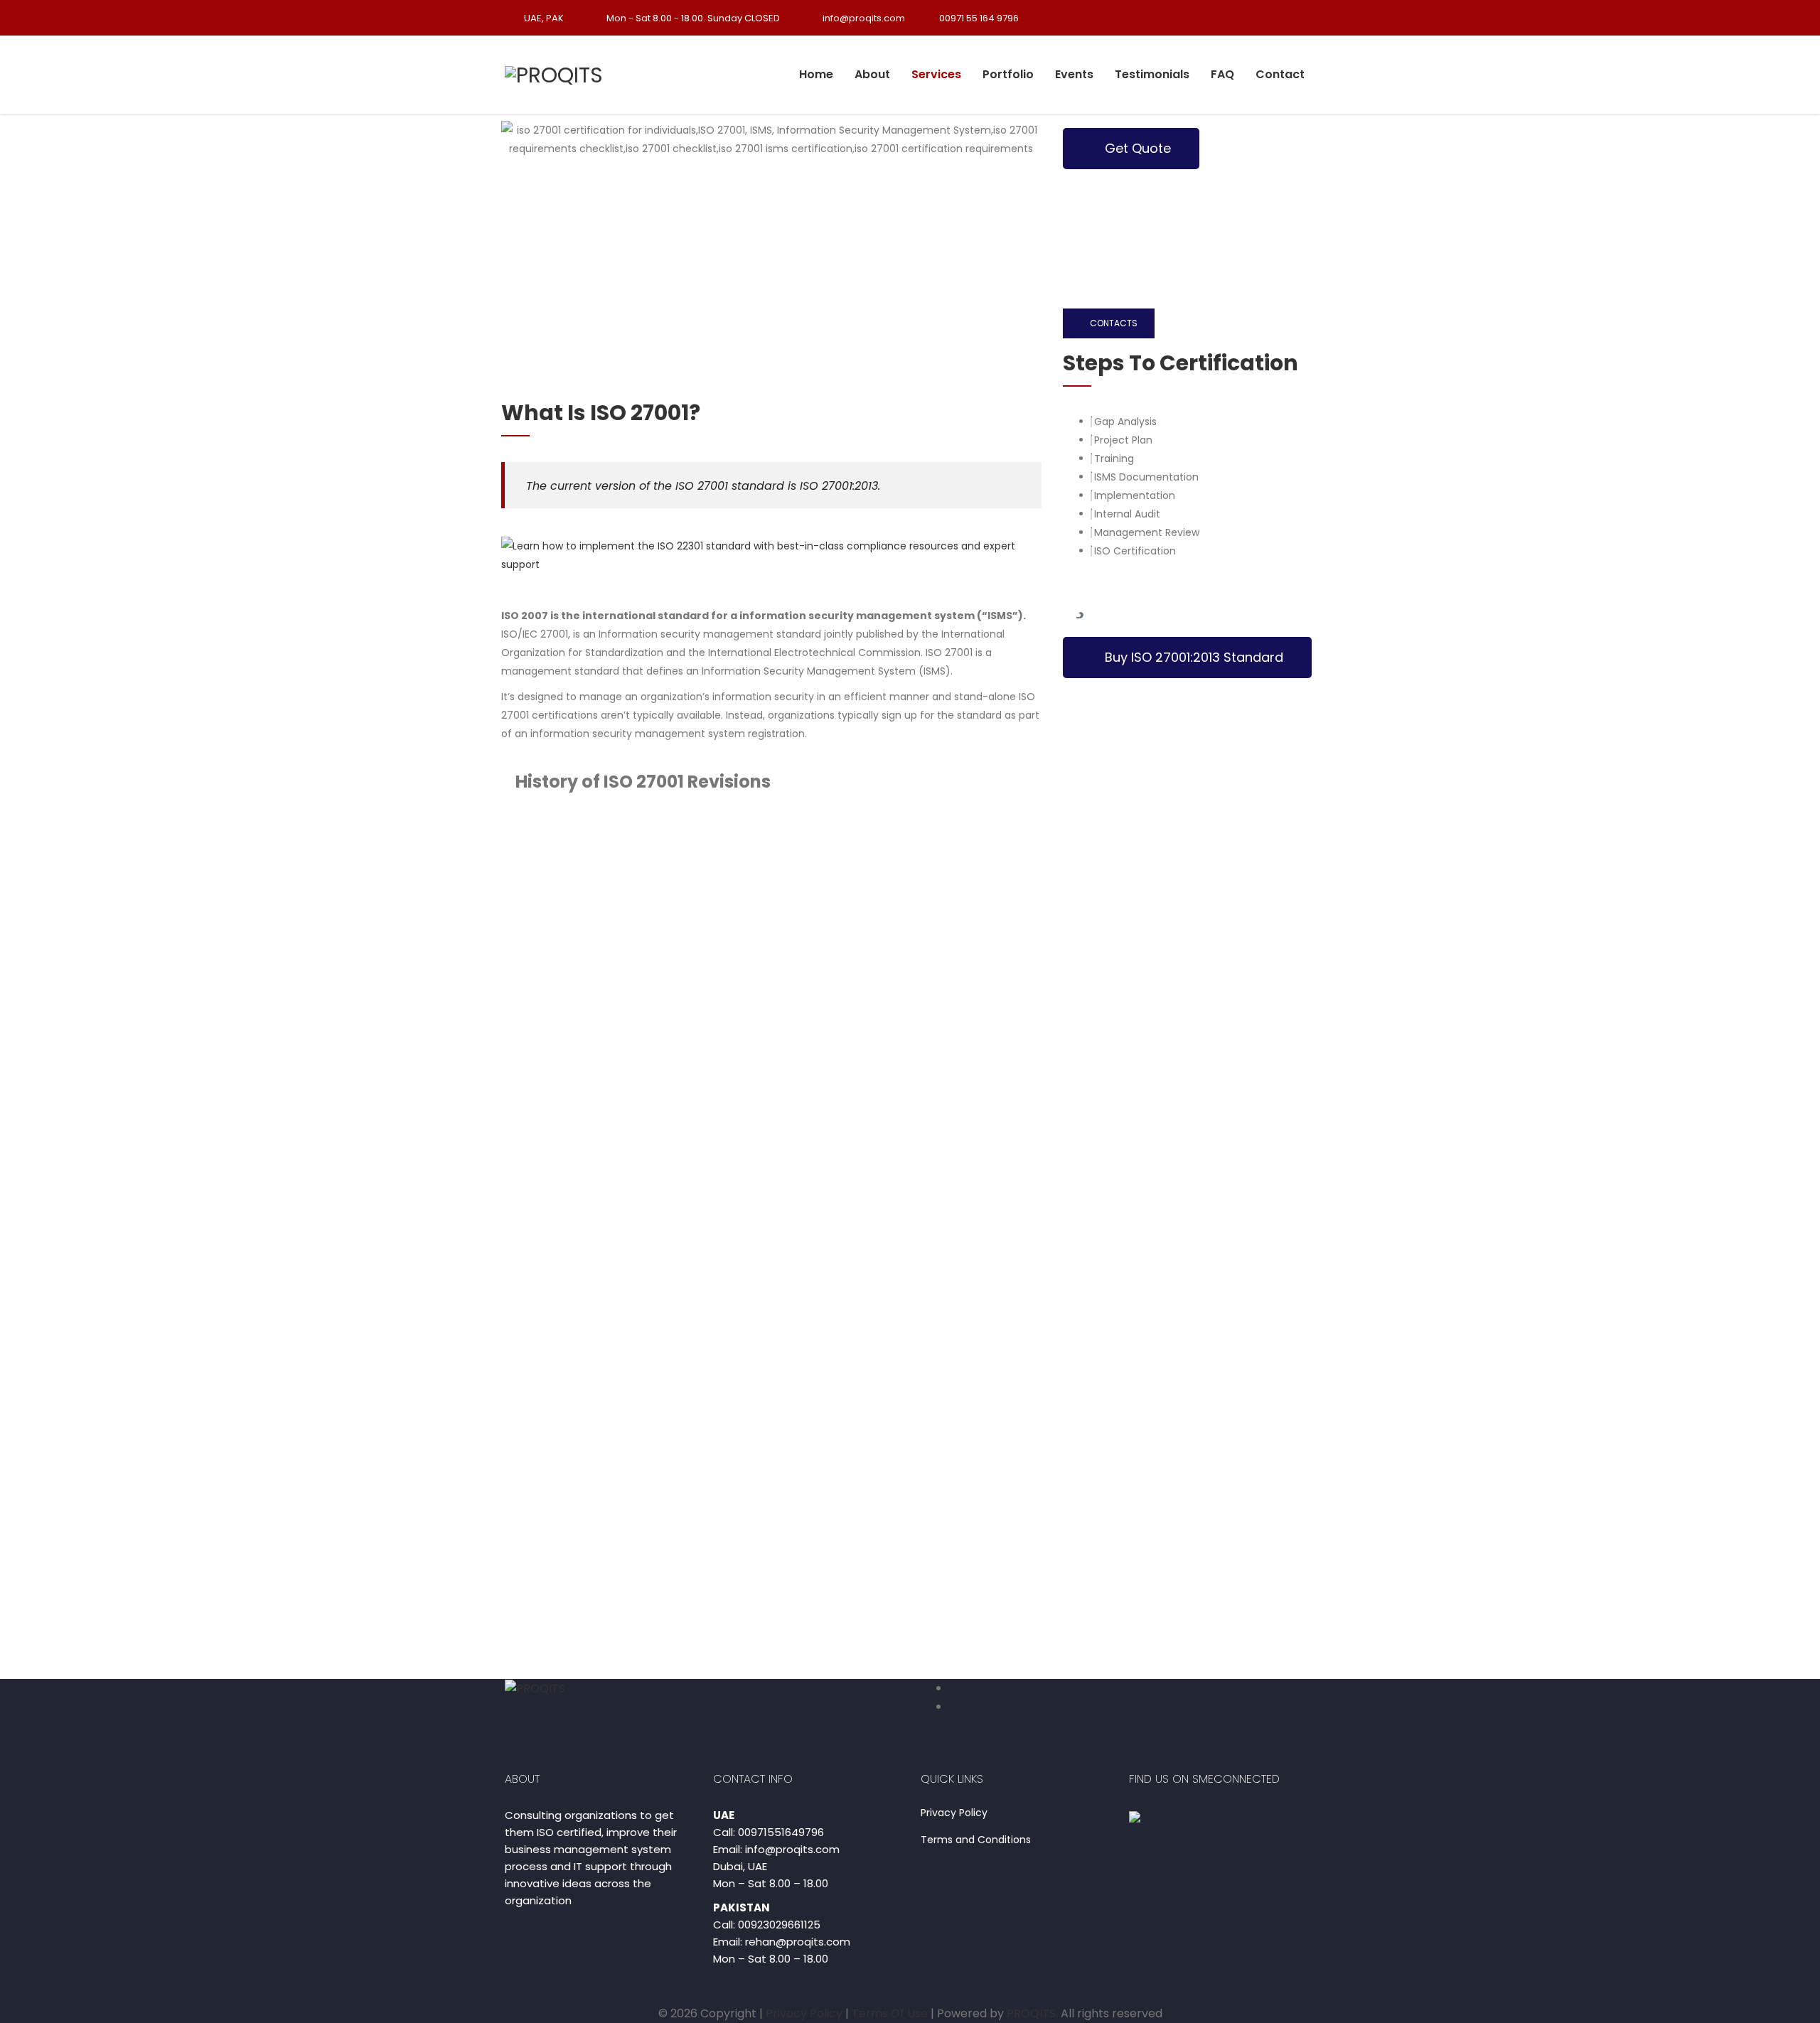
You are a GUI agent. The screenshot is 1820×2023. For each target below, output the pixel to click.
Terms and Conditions (976, 1840)
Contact (1280, 74)
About (872, 74)
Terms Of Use (891, 2013)
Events (1074, 74)
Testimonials (1152, 74)
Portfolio (1008, 74)
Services (936, 74)
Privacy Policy (954, 1813)
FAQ (1222, 74)
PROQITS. (1032, 2013)
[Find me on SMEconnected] (1135, 1816)
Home (816, 74)
